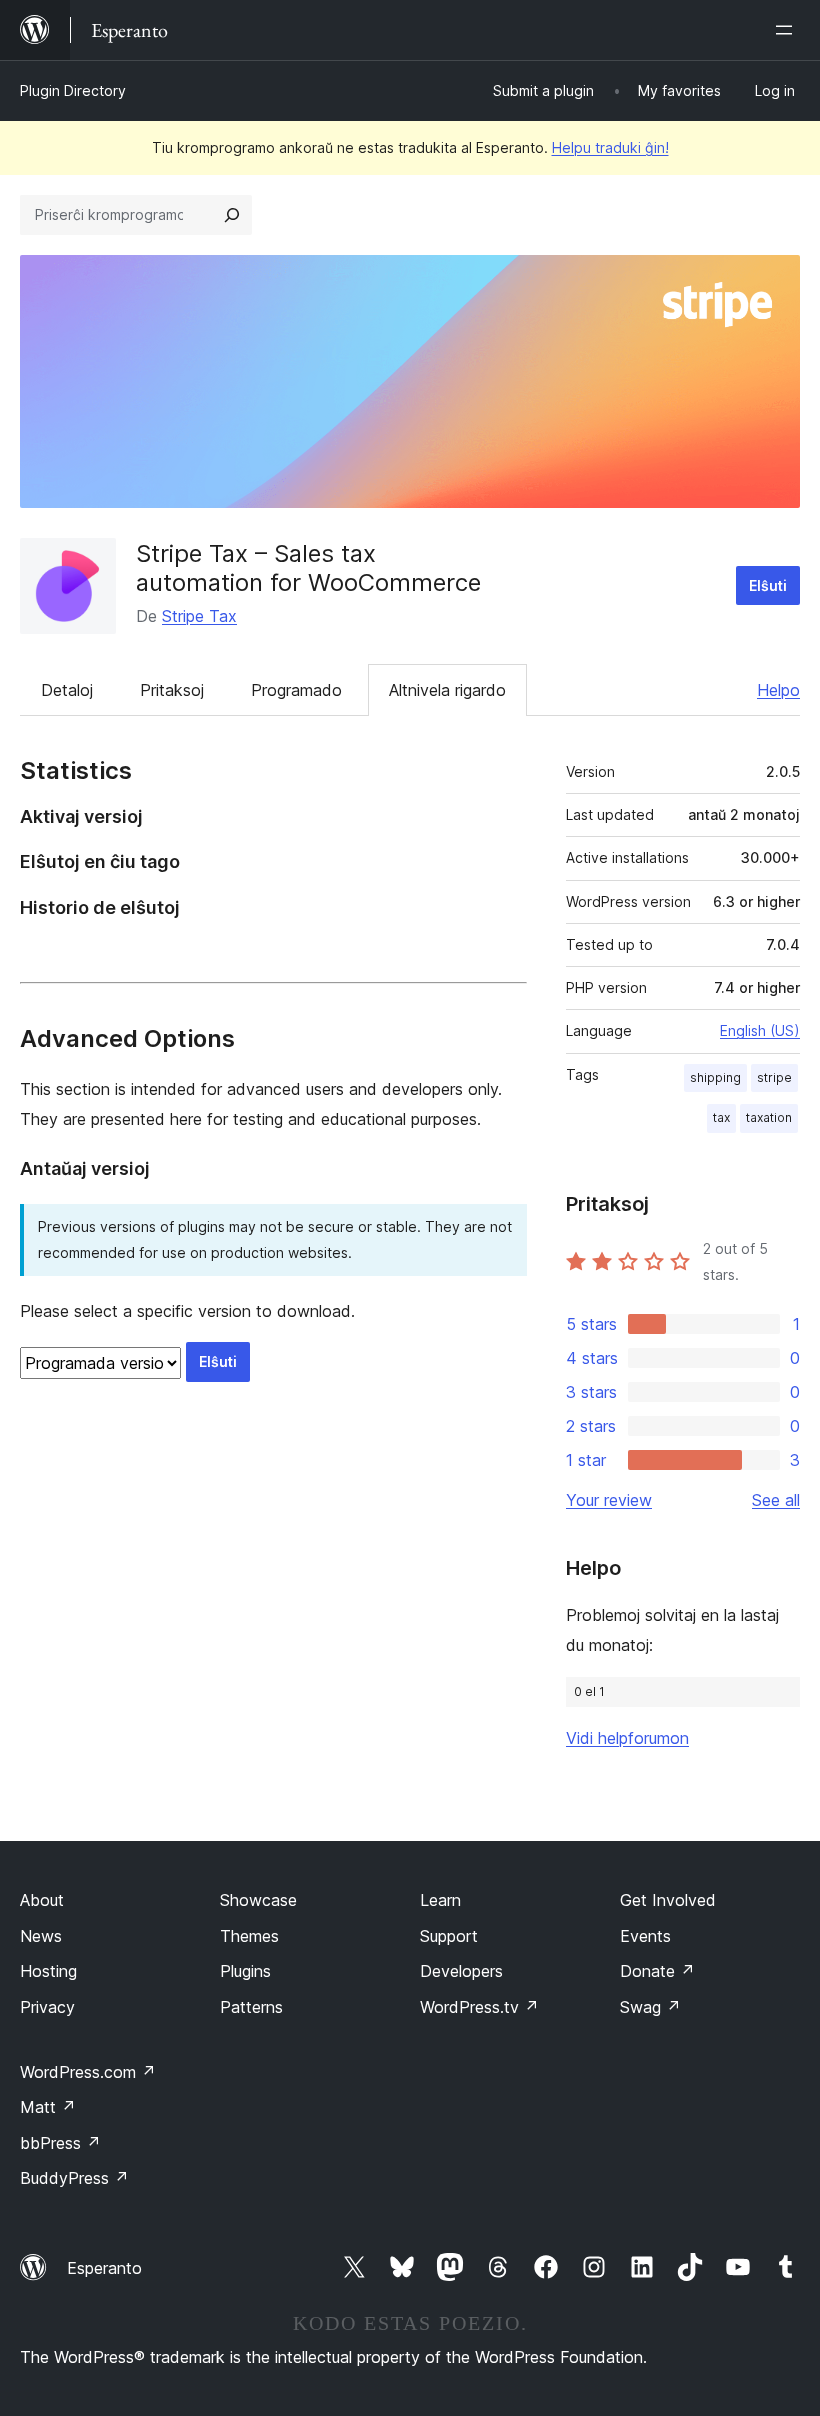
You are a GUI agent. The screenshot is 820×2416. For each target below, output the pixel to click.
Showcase (258, 1900)
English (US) (760, 1030)
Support (449, 1936)
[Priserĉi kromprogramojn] (232, 215)
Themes (249, 1936)
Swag (650, 2007)
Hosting (48, 1971)
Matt (48, 2107)
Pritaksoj (172, 690)
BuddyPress (74, 2178)
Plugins (245, 1971)
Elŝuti (768, 585)
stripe (774, 1077)
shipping (715, 1077)
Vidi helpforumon (627, 1738)
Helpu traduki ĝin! (610, 147)
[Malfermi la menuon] (788, 30)
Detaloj (67, 690)
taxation (769, 1117)
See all (776, 1500)
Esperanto (104, 2268)
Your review (609, 1500)
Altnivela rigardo (447, 690)
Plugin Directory (73, 90)
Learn (440, 1900)
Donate (657, 1971)
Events (645, 1936)
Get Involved (668, 1900)
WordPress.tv (479, 2007)
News (41, 1936)
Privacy (47, 2007)
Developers (461, 1971)
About (42, 1900)
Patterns (251, 2007)
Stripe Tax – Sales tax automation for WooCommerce (308, 568)
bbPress (60, 2143)
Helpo (778, 690)
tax (721, 1117)
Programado (296, 690)
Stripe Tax (199, 616)
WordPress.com (88, 2072)
